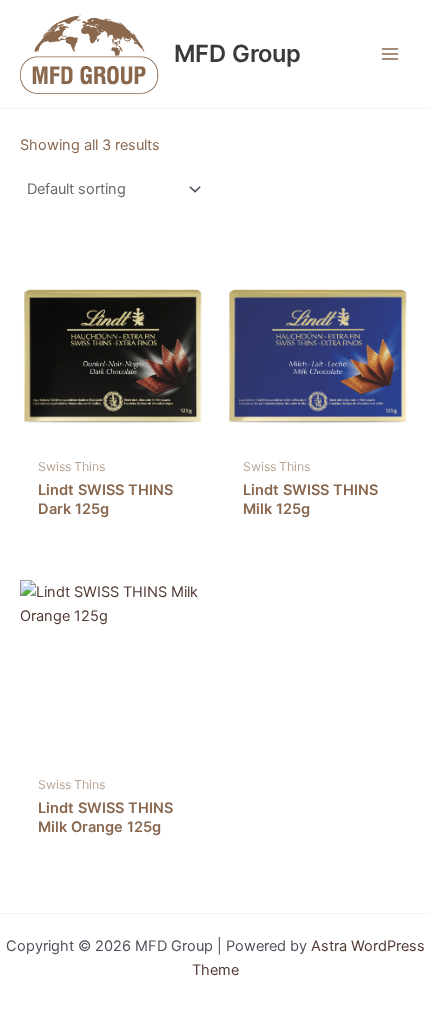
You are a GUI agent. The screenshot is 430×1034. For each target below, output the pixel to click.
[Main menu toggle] (390, 54)
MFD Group (237, 53)
